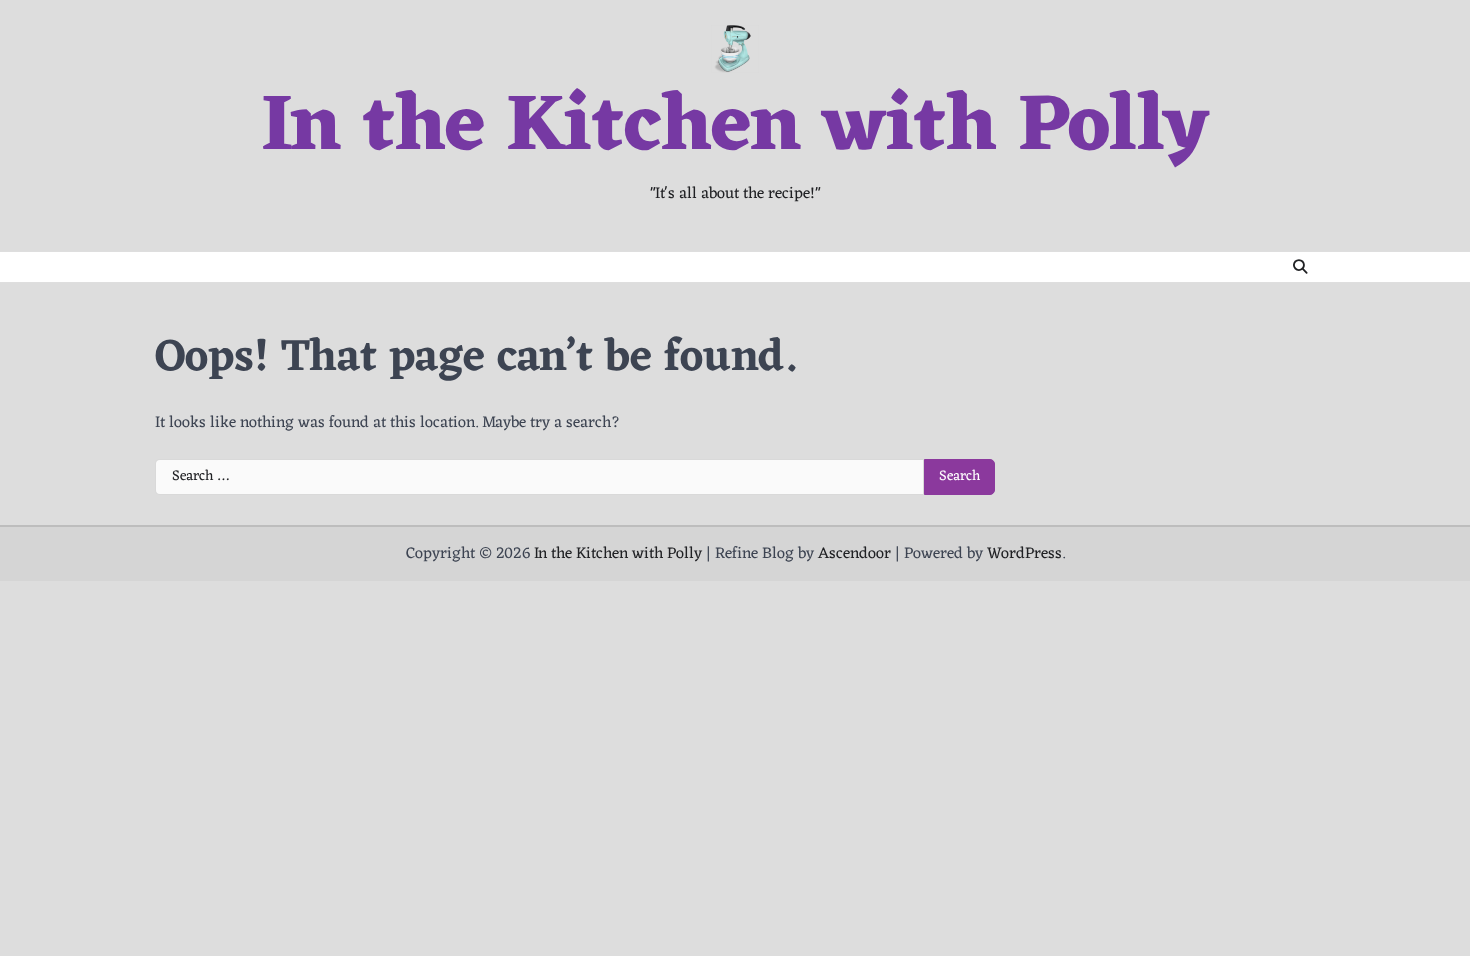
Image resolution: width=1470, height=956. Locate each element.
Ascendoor (854, 554)
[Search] (1300, 267)
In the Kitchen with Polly (735, 129)
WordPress (1024, 554)
